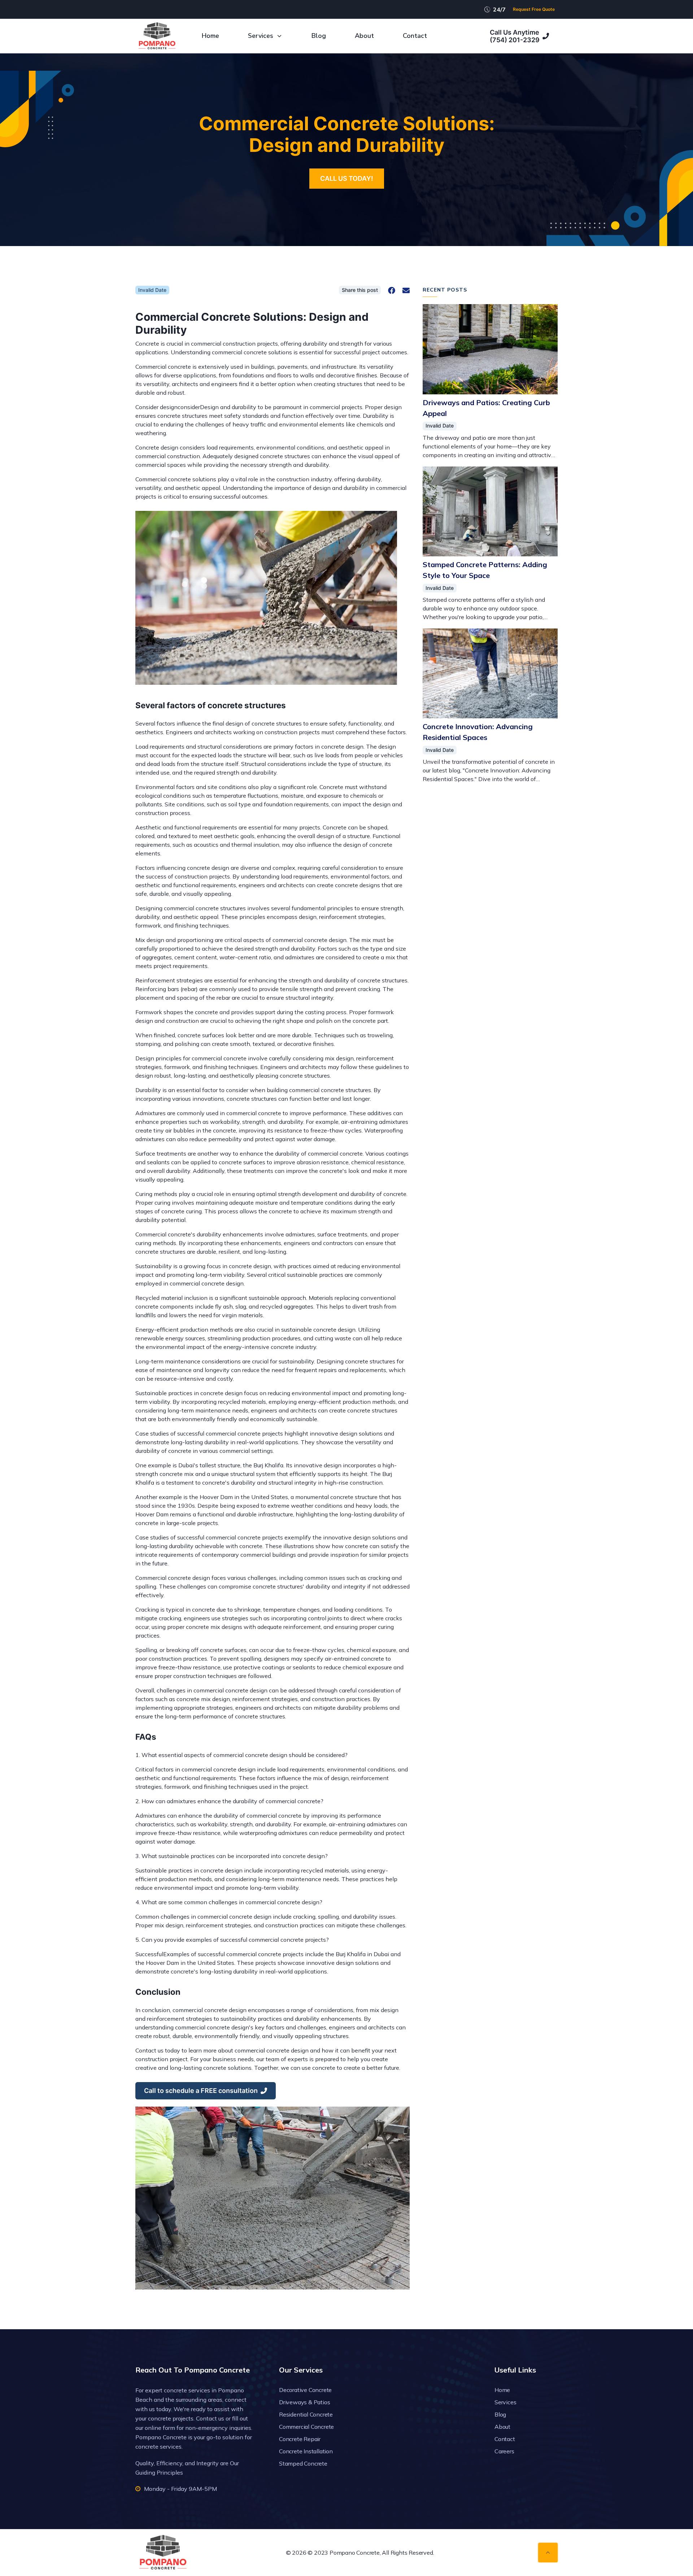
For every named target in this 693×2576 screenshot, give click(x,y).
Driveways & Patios (304, 2402)
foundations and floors (263, 375)
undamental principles (323, 908)
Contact (415, 36)
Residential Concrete (306, 2414)
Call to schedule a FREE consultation (201, 2091)
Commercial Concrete (306, 2427)
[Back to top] (548, 2553)
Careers (504, 2451)
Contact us (210, 2418)
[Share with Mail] (406, 290)
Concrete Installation (306, 2451)
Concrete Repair (300, 2439)
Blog (319, 36)
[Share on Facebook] (392, 290)
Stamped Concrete (303, 2463)
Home (210, 36)
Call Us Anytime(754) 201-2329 (515, 36)
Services (261, 36)
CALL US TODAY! (347, 178)
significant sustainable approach (263, 1298)
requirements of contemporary (200, 1555)
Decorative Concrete (305, 2390)
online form (160, 2428)
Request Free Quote (534, 9)
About (364, 36)
